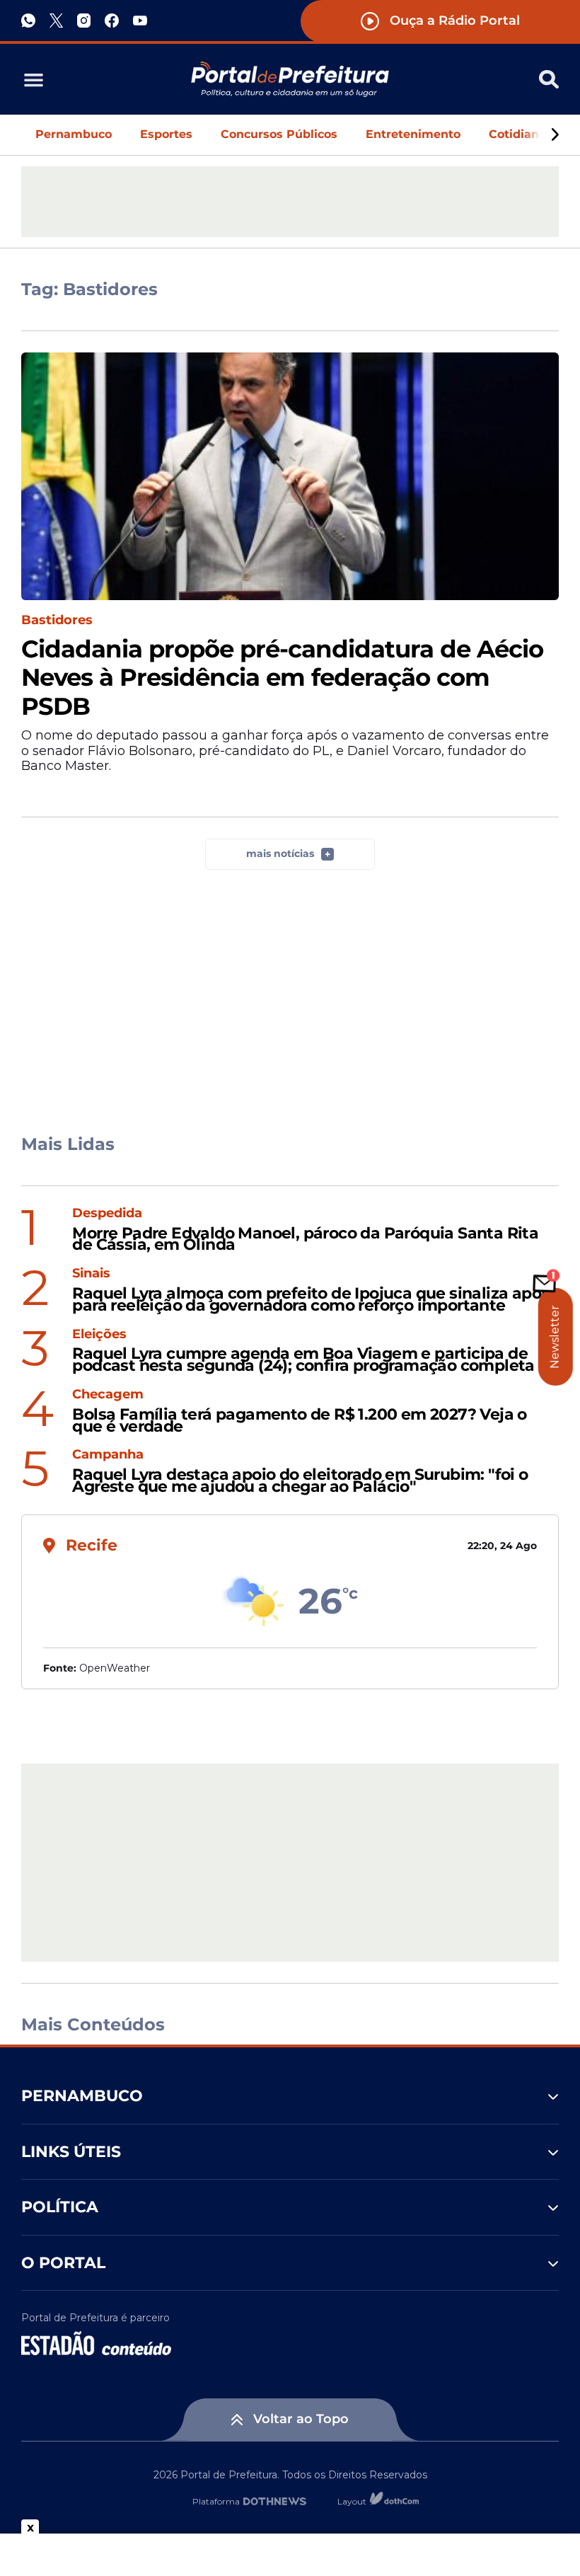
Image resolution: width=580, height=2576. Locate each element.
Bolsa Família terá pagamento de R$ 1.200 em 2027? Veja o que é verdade (299, 1421)
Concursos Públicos (279, 134)
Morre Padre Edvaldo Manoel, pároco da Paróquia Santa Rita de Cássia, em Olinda (305, 1240)
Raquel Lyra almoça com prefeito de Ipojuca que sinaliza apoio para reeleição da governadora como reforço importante (313, 1300)
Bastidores (57, 620)
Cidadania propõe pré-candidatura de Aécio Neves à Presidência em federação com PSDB (282, 678)
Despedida (107, 1213)
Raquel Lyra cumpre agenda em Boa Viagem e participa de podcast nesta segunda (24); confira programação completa (303, 1360)
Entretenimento (413, 134)
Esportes (166, 134)
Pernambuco (74, 134)
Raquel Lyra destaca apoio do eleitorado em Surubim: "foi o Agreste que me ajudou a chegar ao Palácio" (300, 1481)
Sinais (91, 1273)
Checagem (108, 1395)
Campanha (108, 1455)
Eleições (99, 1334)
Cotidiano (517, 134)
